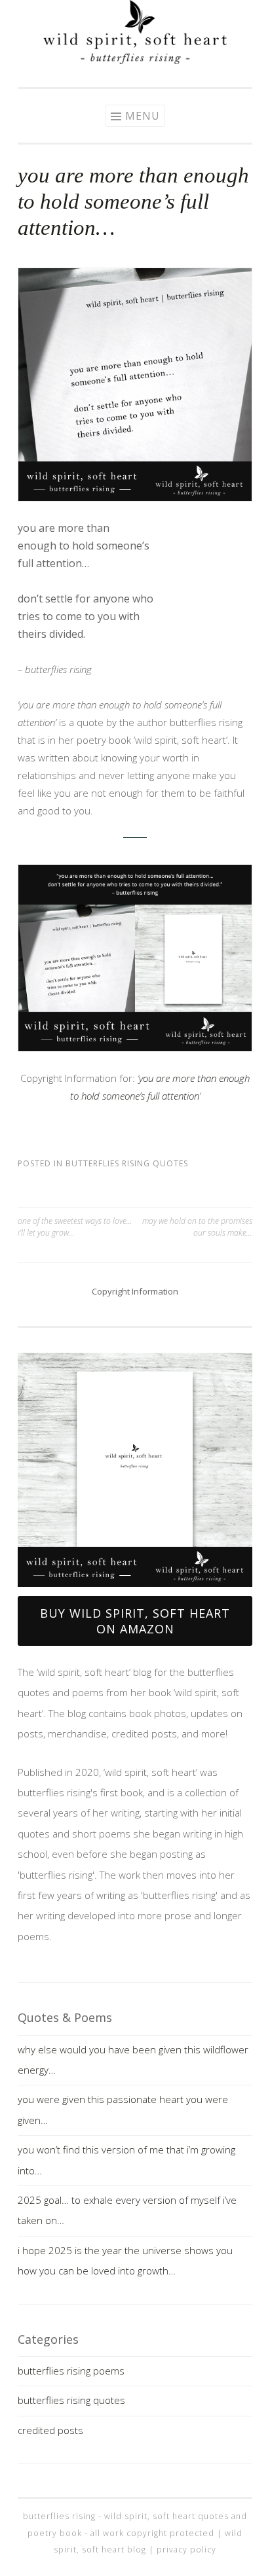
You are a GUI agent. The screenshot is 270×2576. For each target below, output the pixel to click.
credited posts (50, 2430)
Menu (143, 116)
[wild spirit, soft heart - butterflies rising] (135, 1470)
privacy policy (186, 2550)
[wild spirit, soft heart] (135, 60)
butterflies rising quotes (127, 1163)
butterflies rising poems (71, 2371)
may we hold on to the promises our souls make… (197, 1227)
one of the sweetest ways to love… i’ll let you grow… (75, 1227)
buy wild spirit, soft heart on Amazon (135, 1621)
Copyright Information (135, 1291)
